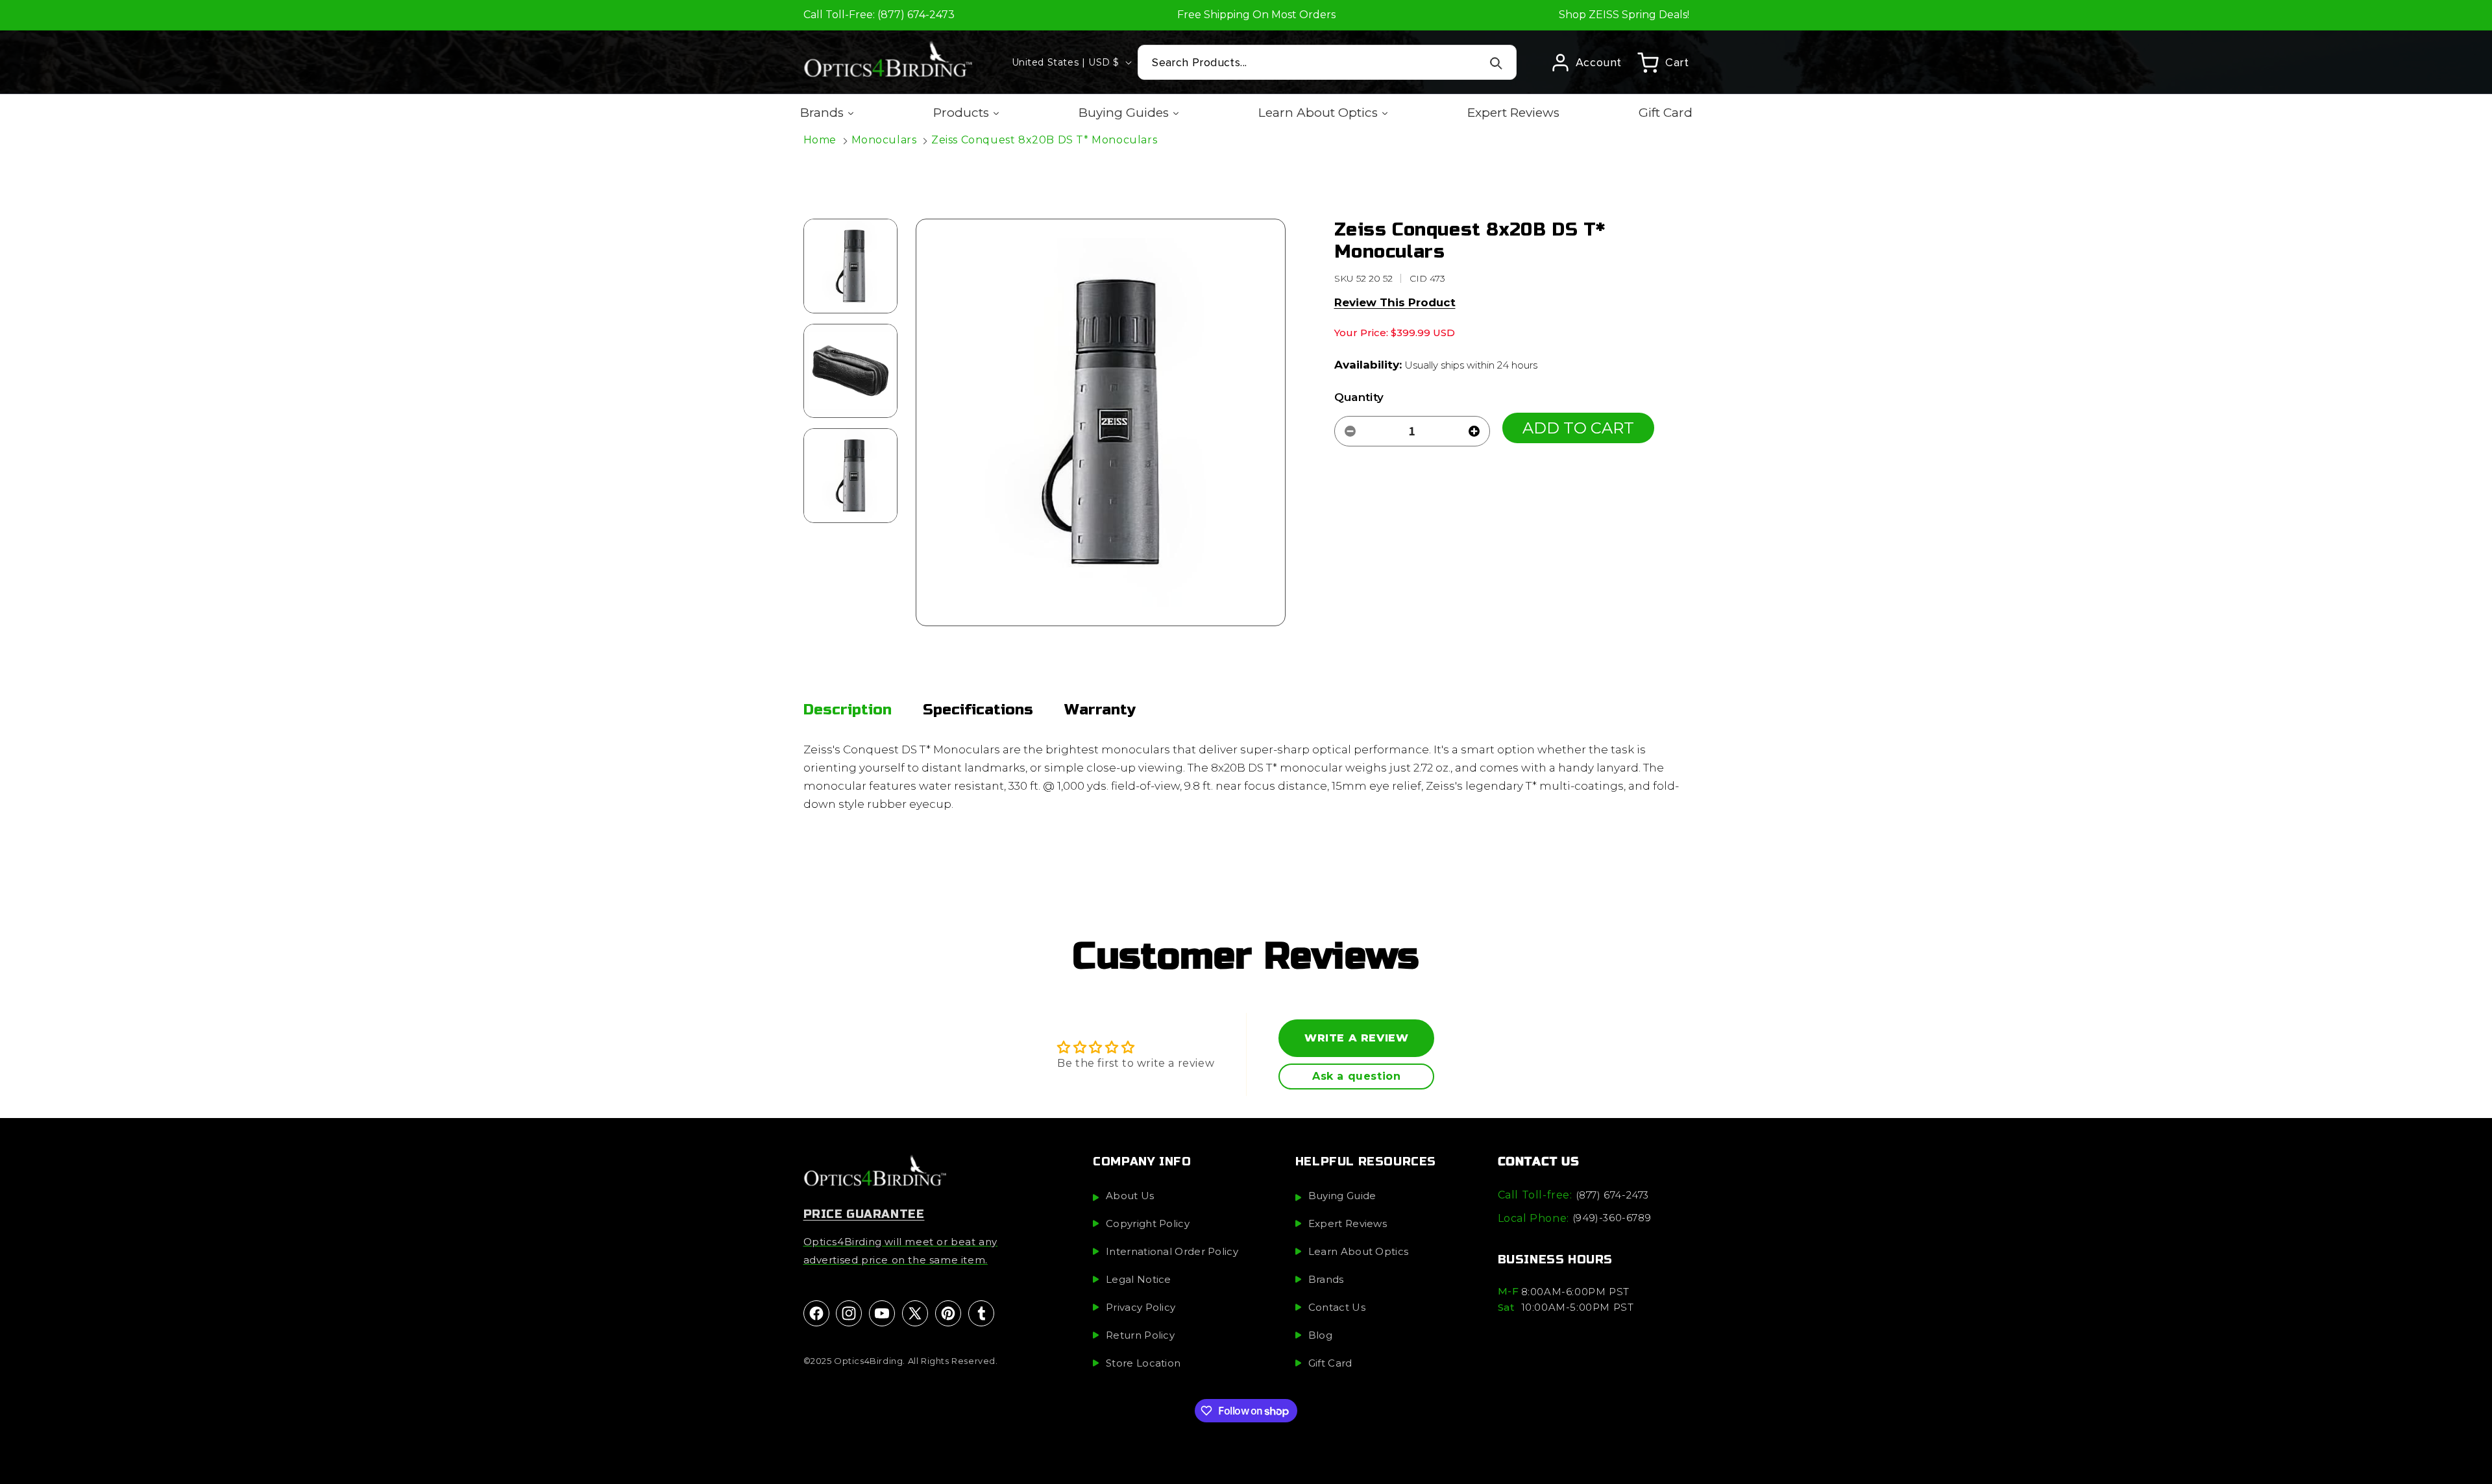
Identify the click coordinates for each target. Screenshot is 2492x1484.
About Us (1130, 1196)
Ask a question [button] (1356, 1076)
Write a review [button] (1356, 1038)
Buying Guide (1342, 1196)
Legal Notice (1139, 1280)
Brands (1326, 1280)
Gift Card (1330, 1364)
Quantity (1359, 397)
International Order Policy (1172, 1252)
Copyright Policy (1148, 1224)
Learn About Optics (1358, 1252)
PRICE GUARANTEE (864, 1215)
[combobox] (1327, 62)
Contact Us (1337, 1308)
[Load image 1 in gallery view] (851, 266)
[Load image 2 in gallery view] (851, 371)
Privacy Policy (1141, 1308)
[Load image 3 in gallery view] (851, 476)
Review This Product (1395, 302)
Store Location (1143, 1364)
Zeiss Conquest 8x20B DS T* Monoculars (1044, 140)
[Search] (1496, 63)
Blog (1320, 1336)
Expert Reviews (1348, 1224)
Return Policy (1140, 1336)
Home (820, 140)
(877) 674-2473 (1612, 1195)
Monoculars (884, 140)
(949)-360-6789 (1612, 1218)
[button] (1663, 62)
